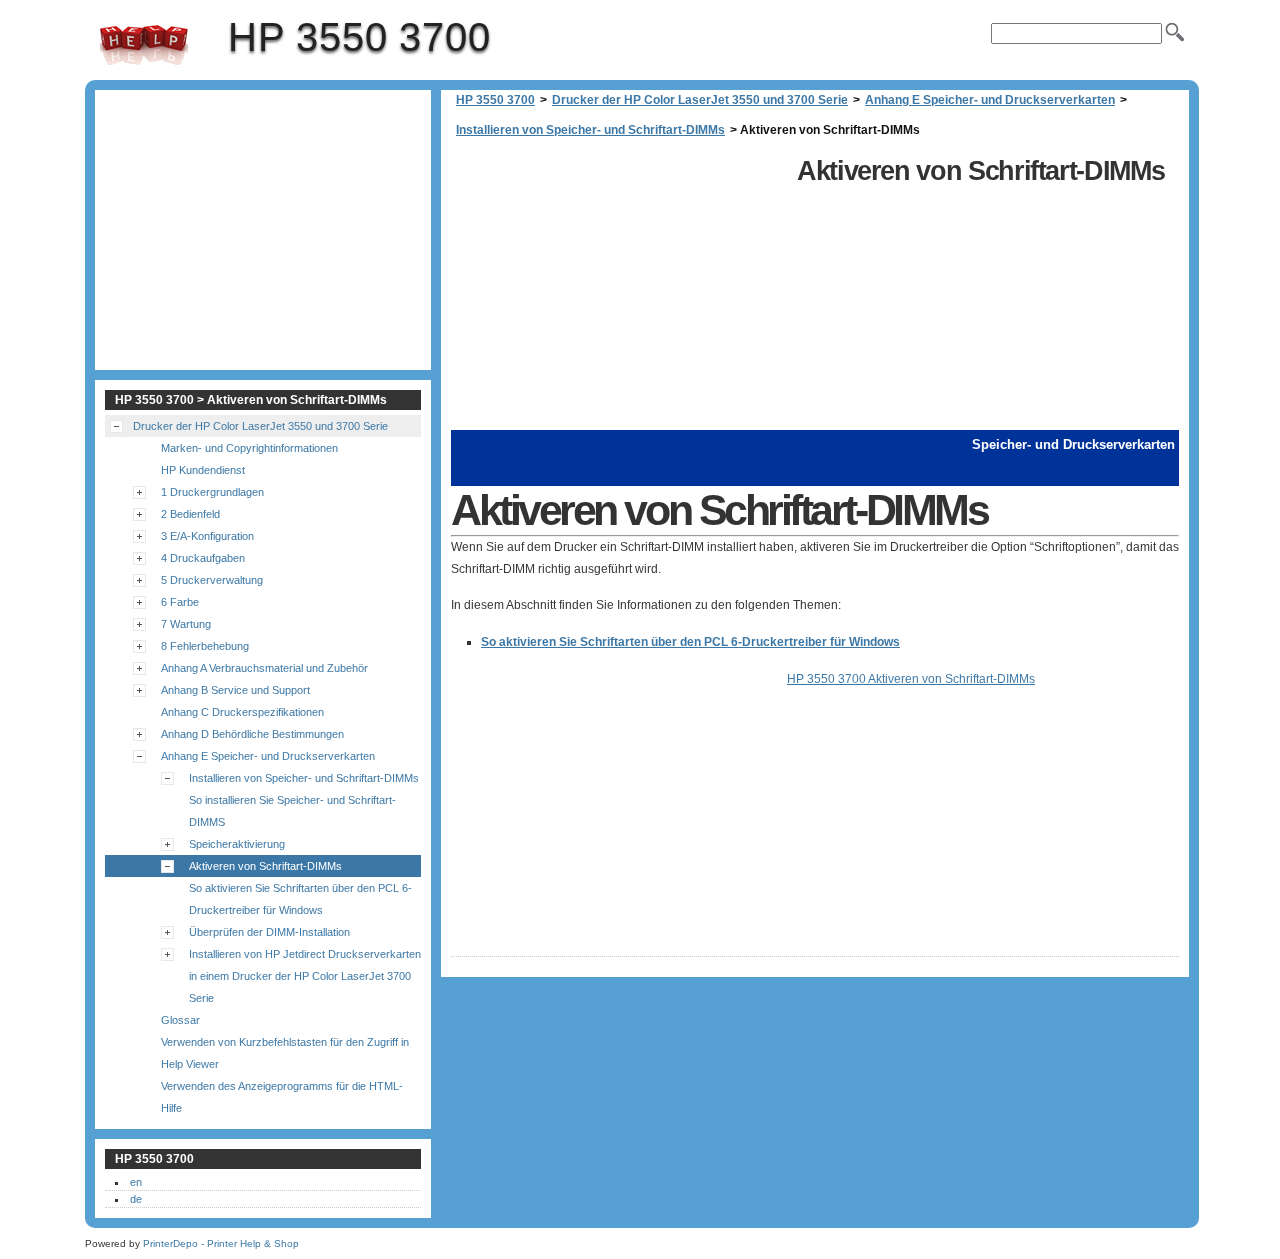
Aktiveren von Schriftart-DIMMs (265, 866)
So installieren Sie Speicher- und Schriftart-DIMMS (292, 811)
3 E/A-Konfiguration (207, 536)
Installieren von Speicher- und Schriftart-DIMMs (590, 130)
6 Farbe (180, 602)
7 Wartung (186, 624)
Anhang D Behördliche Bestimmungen (252, 734)
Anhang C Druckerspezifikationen (242, 712)
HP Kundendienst (203, 470)
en (136, 1182)
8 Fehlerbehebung (205, 646)
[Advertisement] (619, 290)
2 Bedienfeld (190, 514)
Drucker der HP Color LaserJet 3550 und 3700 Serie (700, 100)
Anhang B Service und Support (235, 690)
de (136, 1199)
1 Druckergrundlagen (212, 492)
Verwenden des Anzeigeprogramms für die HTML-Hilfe (282, 1097)
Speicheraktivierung (237, 844)
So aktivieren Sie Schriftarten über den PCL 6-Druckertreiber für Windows (690, 642)
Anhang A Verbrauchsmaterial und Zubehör (264, 668)
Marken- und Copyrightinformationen (249, 448)
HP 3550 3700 (144, 45)
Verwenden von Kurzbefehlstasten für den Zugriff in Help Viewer (285, 1053)
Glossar (180, 1020)
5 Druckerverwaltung (212, 580)
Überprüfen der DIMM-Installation (269, 932)
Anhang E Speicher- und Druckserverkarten (990, 100)
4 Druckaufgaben (203, 558)
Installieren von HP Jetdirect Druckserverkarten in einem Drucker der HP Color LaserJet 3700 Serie (305, 976)
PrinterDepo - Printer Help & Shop (221, 1243)
